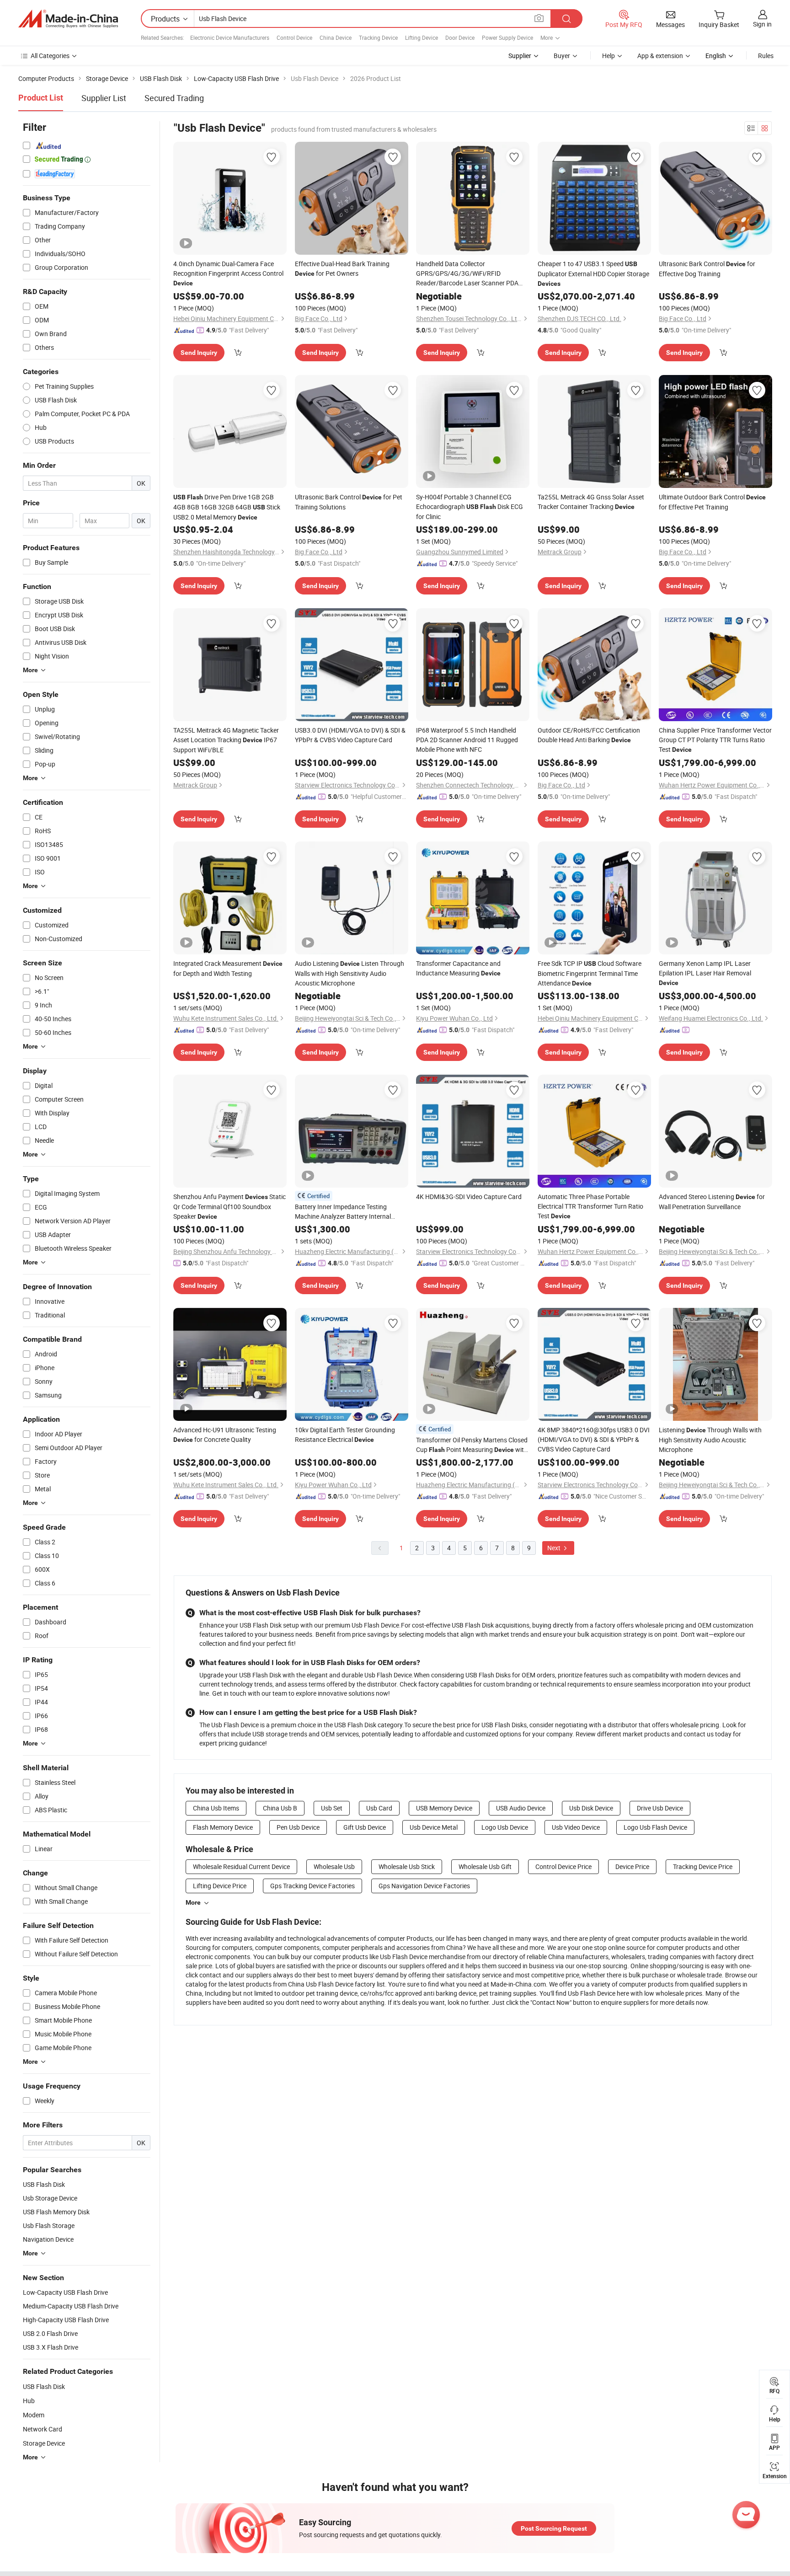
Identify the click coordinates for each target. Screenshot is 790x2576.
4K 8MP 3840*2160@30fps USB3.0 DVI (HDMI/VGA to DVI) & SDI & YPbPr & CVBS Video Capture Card (594, 1439)
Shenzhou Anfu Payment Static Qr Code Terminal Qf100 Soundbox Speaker (230, 1206)
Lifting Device (422, 37)
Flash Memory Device (223, 1827)
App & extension (660, 56)
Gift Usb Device (365, 1827)
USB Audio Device (521, 1808)
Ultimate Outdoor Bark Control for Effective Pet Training (712, 502)
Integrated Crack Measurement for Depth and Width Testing (228, 968)
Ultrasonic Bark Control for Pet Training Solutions (349, 502)
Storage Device (44, 2443)
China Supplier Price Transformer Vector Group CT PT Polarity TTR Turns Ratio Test (715, 740)
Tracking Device (378, 37)
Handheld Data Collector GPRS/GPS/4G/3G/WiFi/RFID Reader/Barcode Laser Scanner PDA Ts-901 (467, 273)
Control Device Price (563, 1866)
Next (555, 1548)
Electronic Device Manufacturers (230, 37)
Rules (766, 56)
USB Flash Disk (44, 2386)
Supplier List (104, 98)
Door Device (460, 37)
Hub (29, 2401)
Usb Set (332, 1808)
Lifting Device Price (220, 1886)
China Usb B (280, 1808)
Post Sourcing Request (554, 2528)
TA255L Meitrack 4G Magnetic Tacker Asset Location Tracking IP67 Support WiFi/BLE (226, 740)
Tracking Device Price (703, 1866)
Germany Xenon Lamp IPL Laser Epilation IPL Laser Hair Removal (705, 973)
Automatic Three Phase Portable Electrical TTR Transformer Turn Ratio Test (590, 1206)
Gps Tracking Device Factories (312, 1886)
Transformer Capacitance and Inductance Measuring (458, 968)
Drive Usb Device (660, 1808)
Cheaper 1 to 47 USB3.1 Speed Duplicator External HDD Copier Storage (593, 273)
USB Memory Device (444, 1808)
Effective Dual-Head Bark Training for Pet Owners (342, 268)
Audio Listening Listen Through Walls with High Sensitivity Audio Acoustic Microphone (350, 973)
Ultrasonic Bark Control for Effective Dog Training (707, 269)
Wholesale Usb (334, 1866)
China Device (336, 37)
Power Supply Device (507, 37)
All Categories (50, 56)
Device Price (632, 1866)
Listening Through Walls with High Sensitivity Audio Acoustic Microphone (710, 1440)
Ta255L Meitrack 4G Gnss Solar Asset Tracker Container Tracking (591, 502)
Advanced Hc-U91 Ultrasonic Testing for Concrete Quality (225, 1435)
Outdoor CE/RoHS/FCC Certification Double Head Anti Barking (589, 735)
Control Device (294, 37)
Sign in (762, 24)
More (193, 1902)
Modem (34, 2415)
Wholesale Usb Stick (407, 1866)
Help (609, 56)
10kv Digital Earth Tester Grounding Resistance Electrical (345, 1435)
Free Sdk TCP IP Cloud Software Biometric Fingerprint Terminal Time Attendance (590, 973)
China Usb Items (216, 1808)
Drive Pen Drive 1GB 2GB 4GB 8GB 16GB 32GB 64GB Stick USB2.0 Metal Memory (227, 507)
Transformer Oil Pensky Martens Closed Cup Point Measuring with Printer (472, 1445)
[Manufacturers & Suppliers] (68, 19)
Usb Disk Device (591, 1808)
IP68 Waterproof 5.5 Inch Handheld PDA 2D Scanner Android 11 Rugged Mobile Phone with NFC (467, 740)
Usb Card (379, 1808)
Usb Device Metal (434, 1827)
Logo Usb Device (505, 1827)
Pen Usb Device (298, 1827)
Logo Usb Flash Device (655, 1827)
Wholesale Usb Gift (485, 1866)
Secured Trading (174, 98)
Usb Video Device (576, 1827)
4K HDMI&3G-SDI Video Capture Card (469, 1197)
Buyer (562, 56)
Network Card (43, 2429)
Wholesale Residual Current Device (241, 1866)
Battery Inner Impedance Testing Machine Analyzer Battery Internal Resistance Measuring (343, 1212)
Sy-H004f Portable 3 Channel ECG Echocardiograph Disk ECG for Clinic (470, 507)
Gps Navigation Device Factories (424, 1886)
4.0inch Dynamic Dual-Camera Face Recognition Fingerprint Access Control (228, 273)
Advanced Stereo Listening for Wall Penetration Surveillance (712, 1202)
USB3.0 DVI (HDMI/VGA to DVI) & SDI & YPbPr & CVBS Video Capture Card (350, 735)
